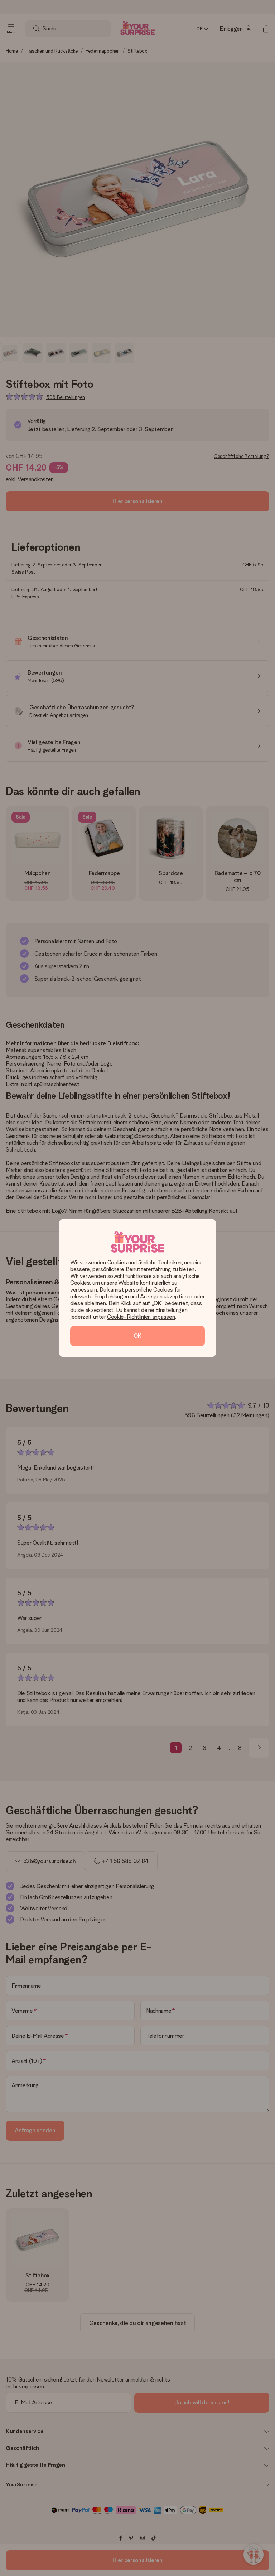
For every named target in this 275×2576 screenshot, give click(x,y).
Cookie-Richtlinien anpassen (141, 1317)
